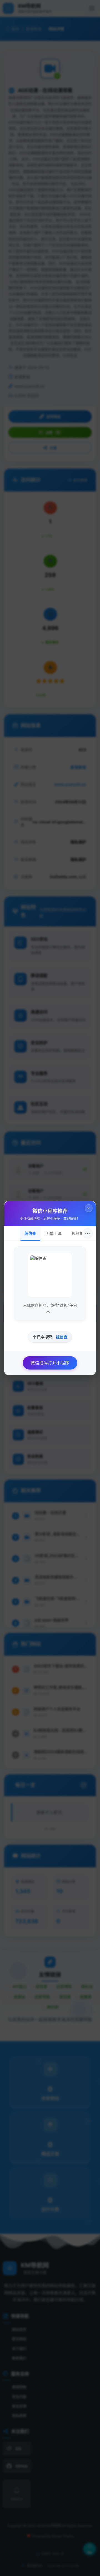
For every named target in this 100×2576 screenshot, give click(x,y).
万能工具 (54, 1233)
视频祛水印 (81, 1233)
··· (87, 1233)
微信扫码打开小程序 (50, 1363)
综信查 (30, 1233)
